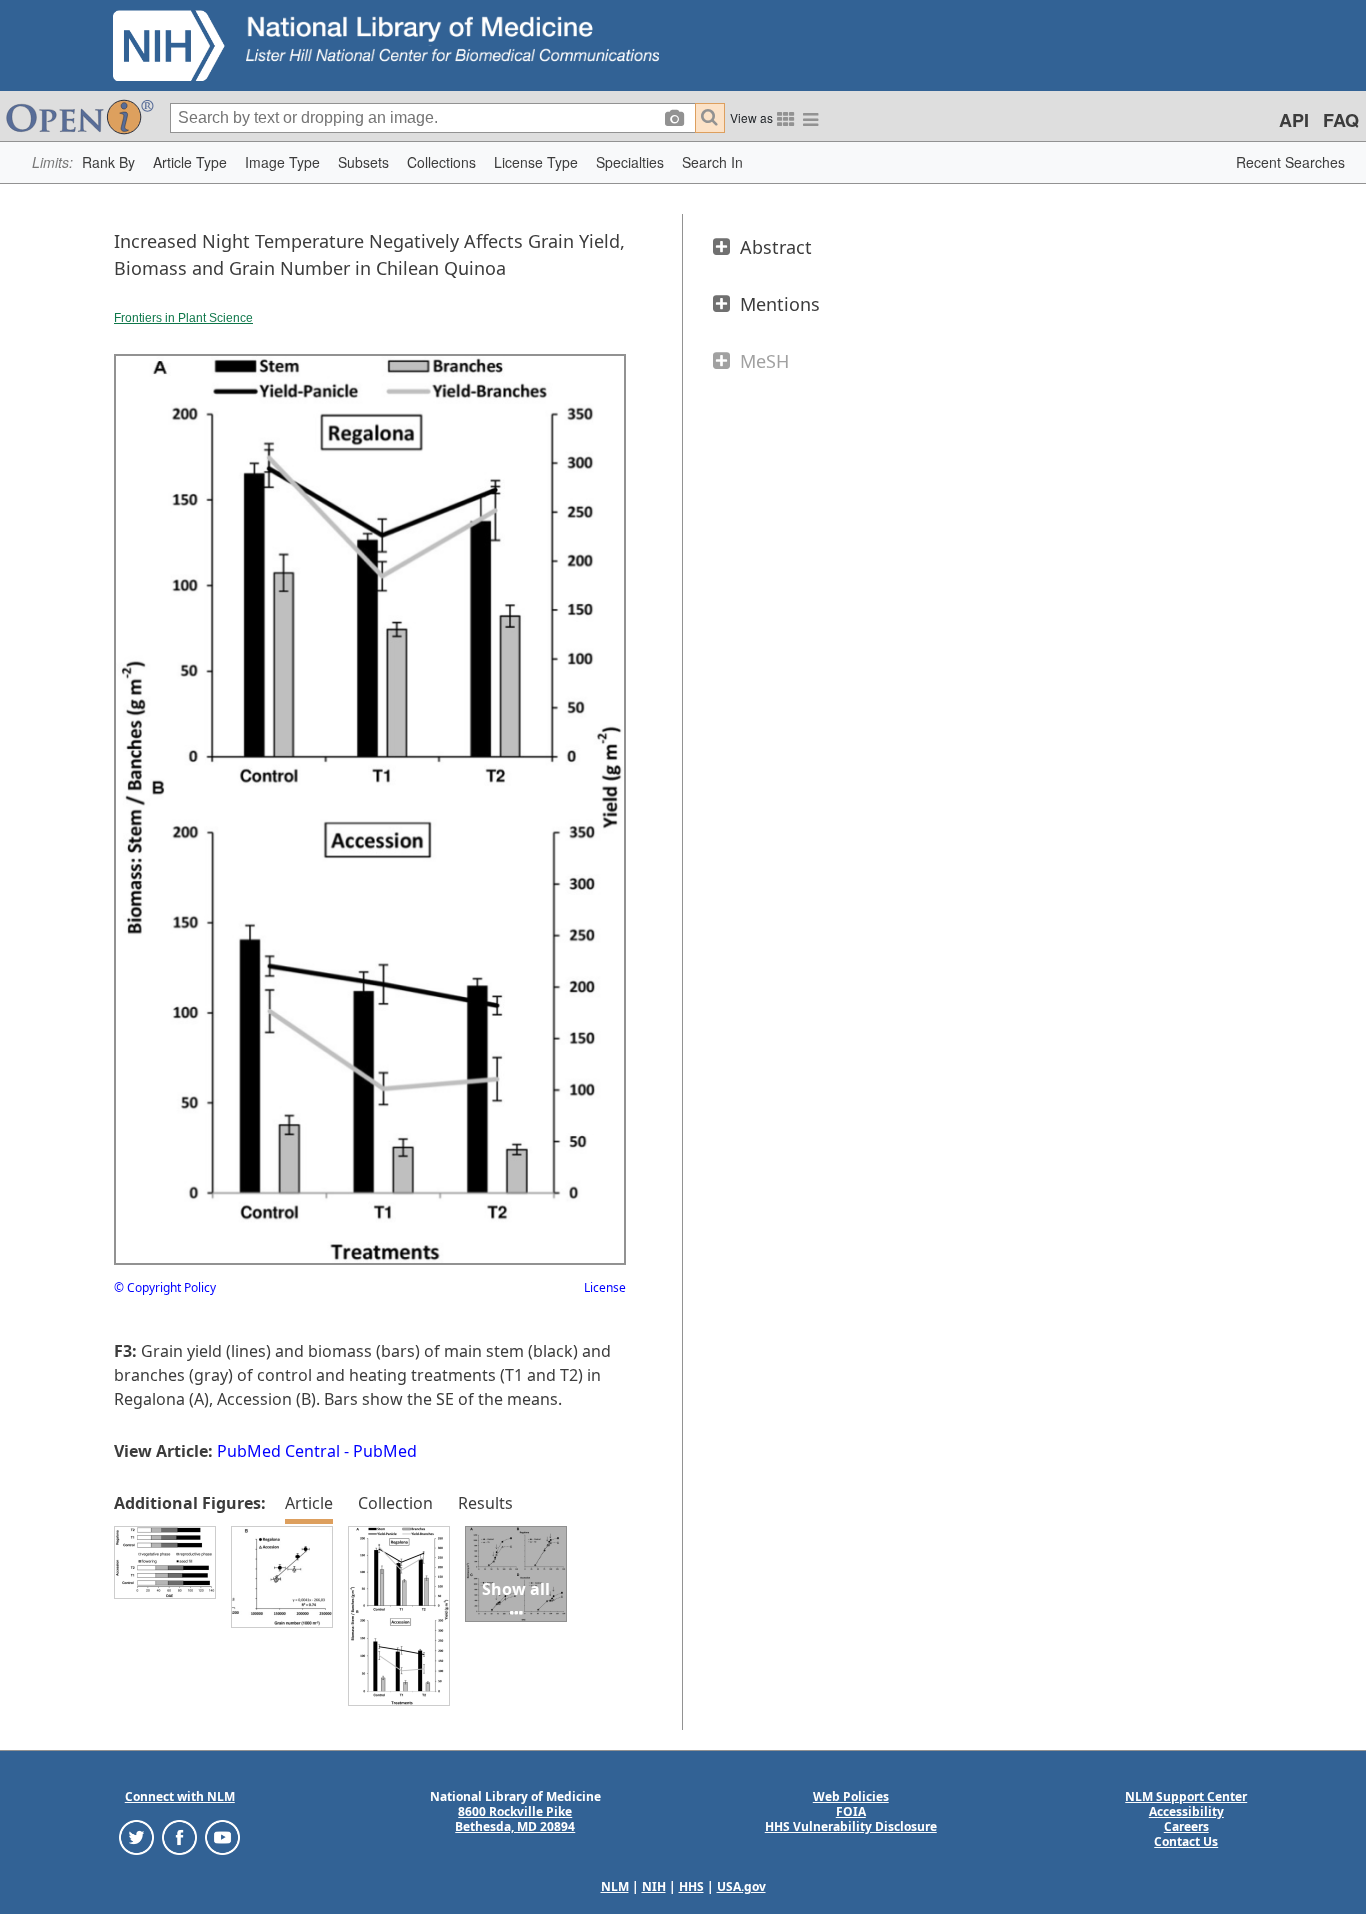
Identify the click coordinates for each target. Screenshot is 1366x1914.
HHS (691, 1886)
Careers (1186, 1826)
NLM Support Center (1186, 1796)
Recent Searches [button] (1290, 162)
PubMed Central (278, 1451)
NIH (654, 1886)
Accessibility (1186, 1811)
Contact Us (1186, 1841)
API (1294, 120)
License (605, 1287)
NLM (615, 1886)
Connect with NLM (180, 1796)
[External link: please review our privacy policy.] (136, 1836)
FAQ (1341, 120)
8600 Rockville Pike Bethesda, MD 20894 (515, 1819)
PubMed (385, 1451)
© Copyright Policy (165, 1287)
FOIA (851, 1811)
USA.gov (741, 1886)
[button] (108, 162)
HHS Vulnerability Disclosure (851, 1826)
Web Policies (851, 1796)
